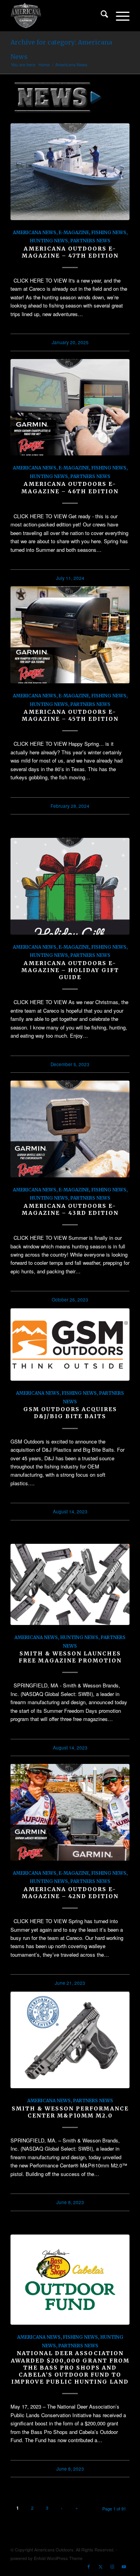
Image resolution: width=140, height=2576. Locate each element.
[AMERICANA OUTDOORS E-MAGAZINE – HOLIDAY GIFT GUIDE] (70, 886)
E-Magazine (74, 232)
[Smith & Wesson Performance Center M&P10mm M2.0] (70, 2040)
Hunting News (49, 241)
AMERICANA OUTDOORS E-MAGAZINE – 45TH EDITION (70, 715)
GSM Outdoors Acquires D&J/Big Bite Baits (70, 1413)
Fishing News (109, 232)
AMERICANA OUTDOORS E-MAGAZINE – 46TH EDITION (70, 487)
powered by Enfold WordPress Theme (46, 2558)
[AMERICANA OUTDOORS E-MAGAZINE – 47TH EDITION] (70, 172)
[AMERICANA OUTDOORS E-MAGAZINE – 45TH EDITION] (70, 635)
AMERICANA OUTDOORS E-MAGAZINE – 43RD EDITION (70, 1209)
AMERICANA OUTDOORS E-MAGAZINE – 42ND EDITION (70, 1893)
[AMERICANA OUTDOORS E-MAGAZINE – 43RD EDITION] (70, 1129)
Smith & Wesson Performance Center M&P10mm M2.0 (70, 2112)
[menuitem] (101, 16)
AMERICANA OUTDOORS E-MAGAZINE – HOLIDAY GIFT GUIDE (70, 970)
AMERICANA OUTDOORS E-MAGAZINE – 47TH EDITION (70, 252)
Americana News (35, 232)
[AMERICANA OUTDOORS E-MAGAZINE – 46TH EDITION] (70, 407)
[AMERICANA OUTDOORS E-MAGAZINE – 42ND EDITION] (70, 1812)
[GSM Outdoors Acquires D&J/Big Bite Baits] (70, 1345)
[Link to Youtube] (124, 2566)
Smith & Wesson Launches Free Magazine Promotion (70, 1657)
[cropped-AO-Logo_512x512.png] (58, 16)
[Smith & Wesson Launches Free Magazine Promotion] (70, 1584)
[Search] (101, 16)
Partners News (90, 241)
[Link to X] (100, 2566)
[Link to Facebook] (89, 2566)
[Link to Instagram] (112, 2566)
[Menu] (119, 16)
